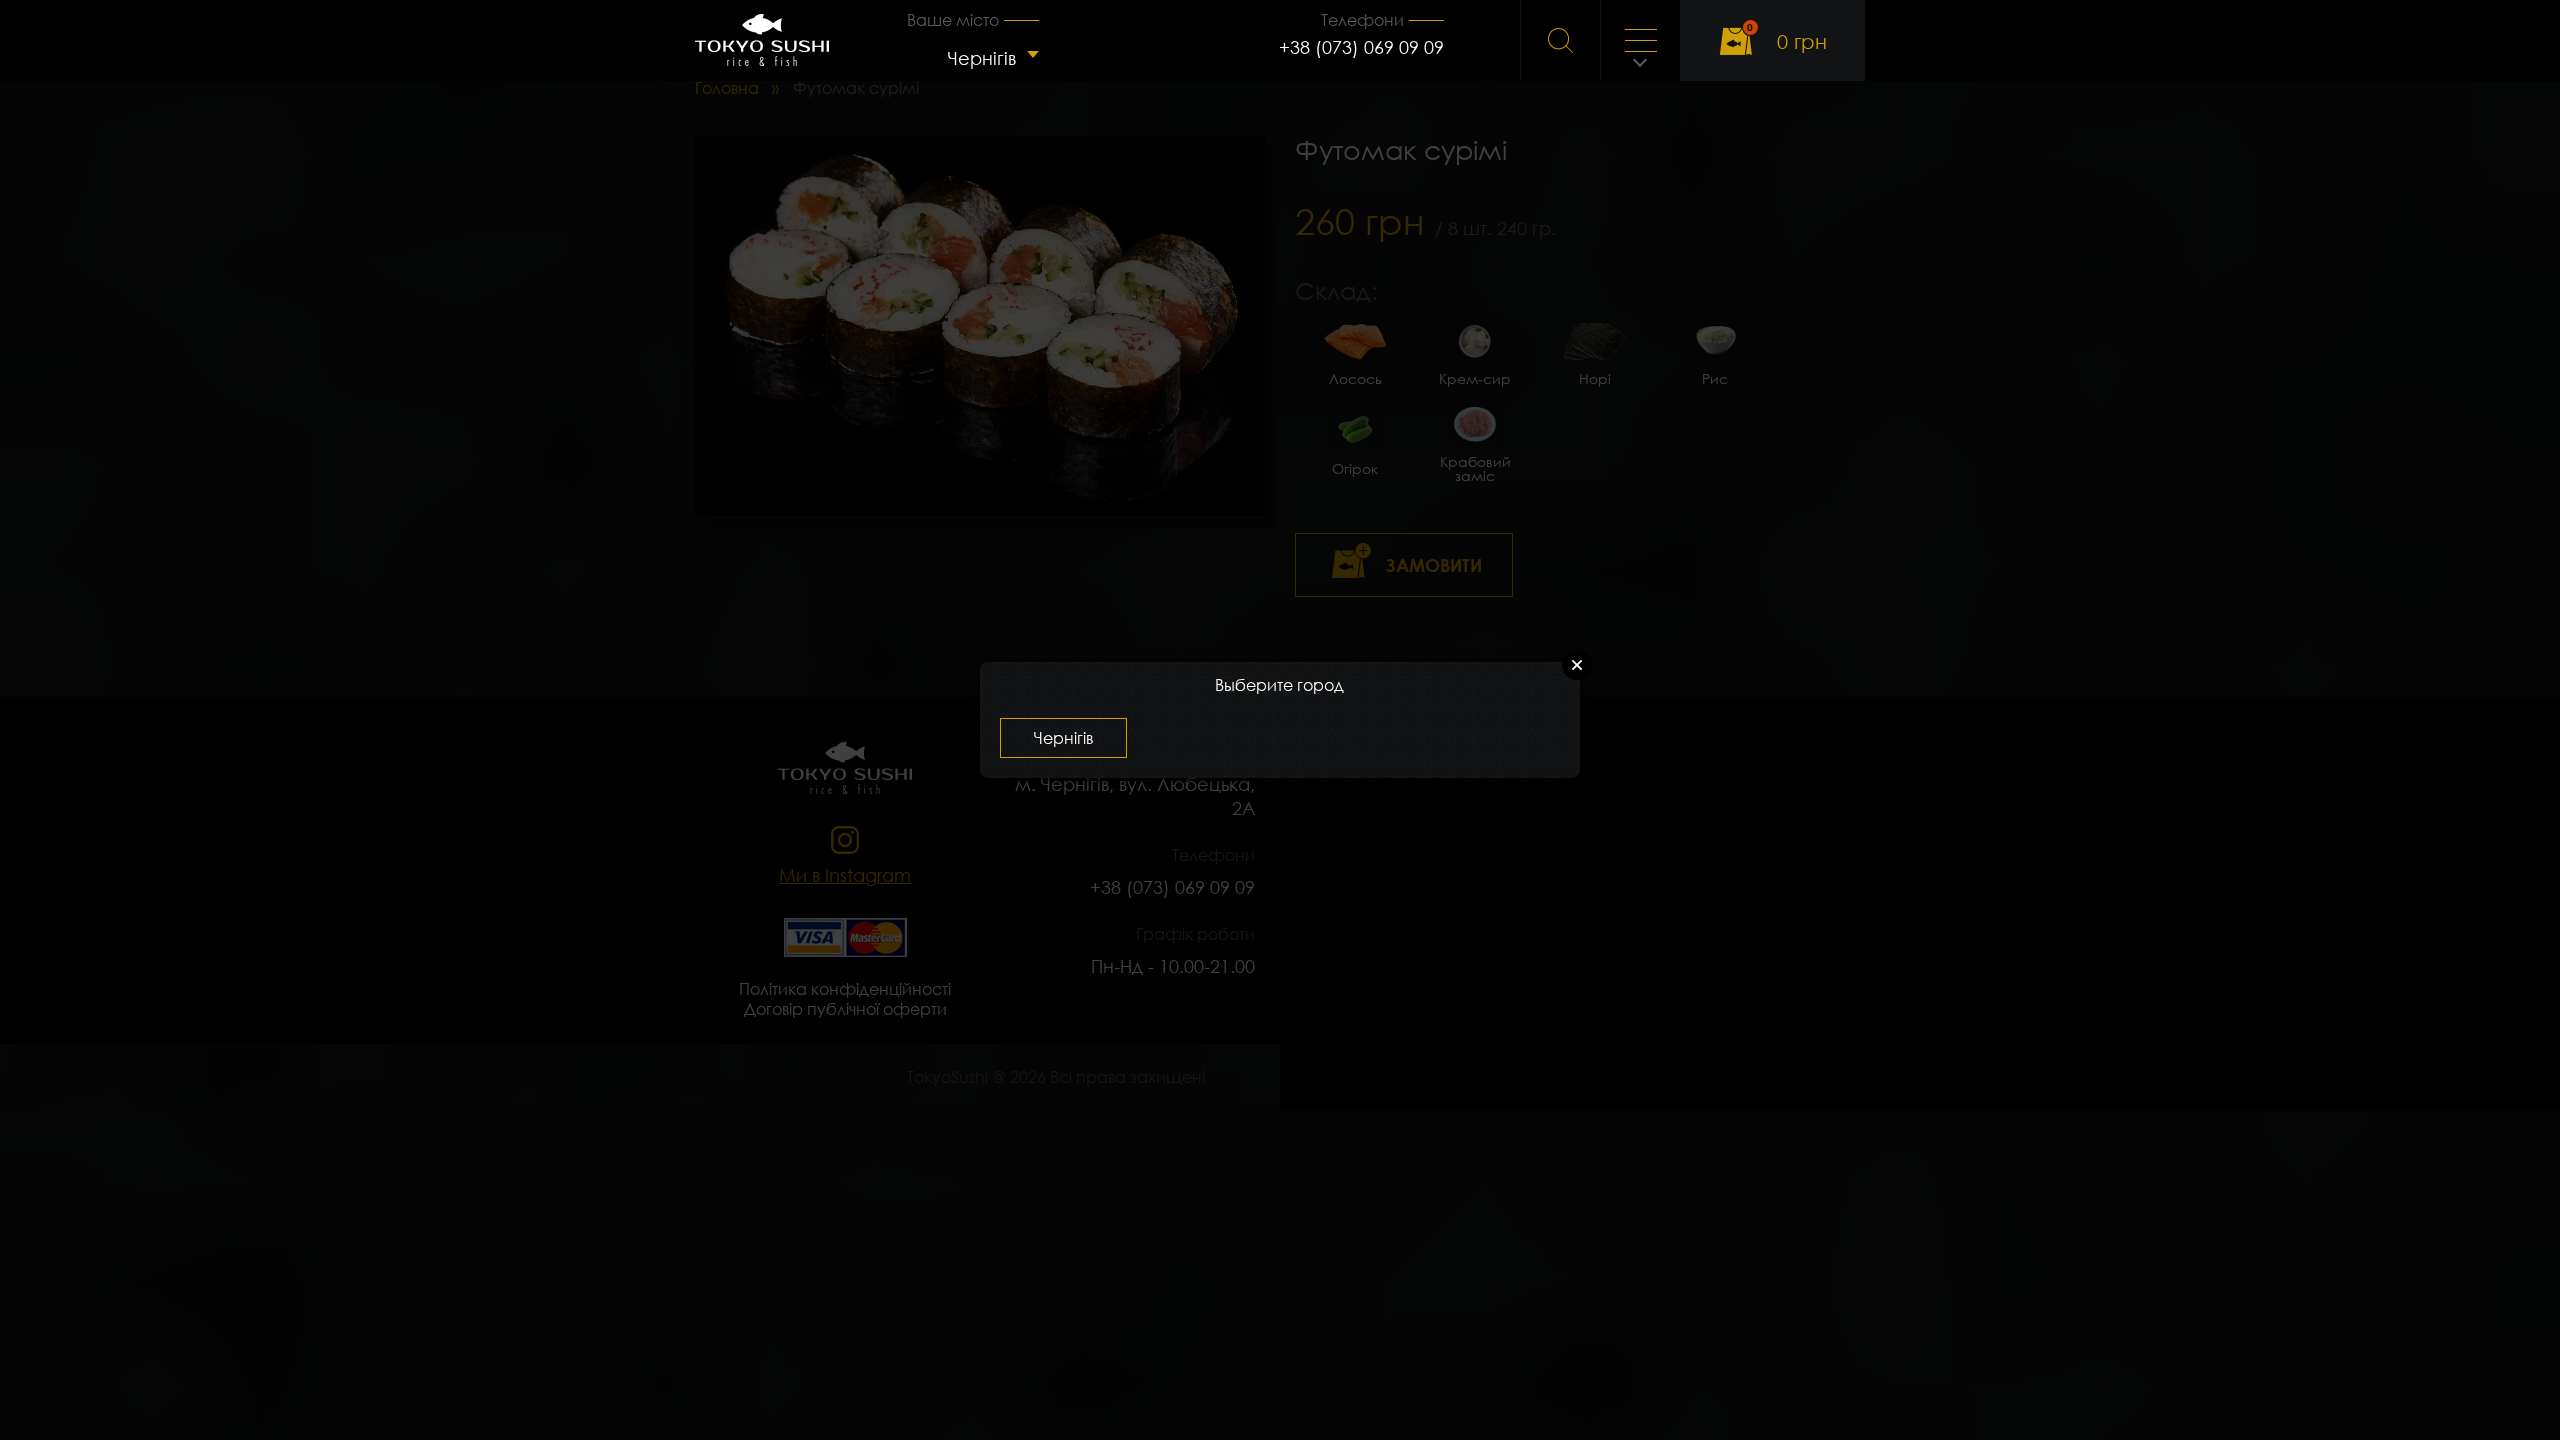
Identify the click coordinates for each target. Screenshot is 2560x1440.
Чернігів (982, 58)
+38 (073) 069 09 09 (1361, 47)
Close (1577, 665)
